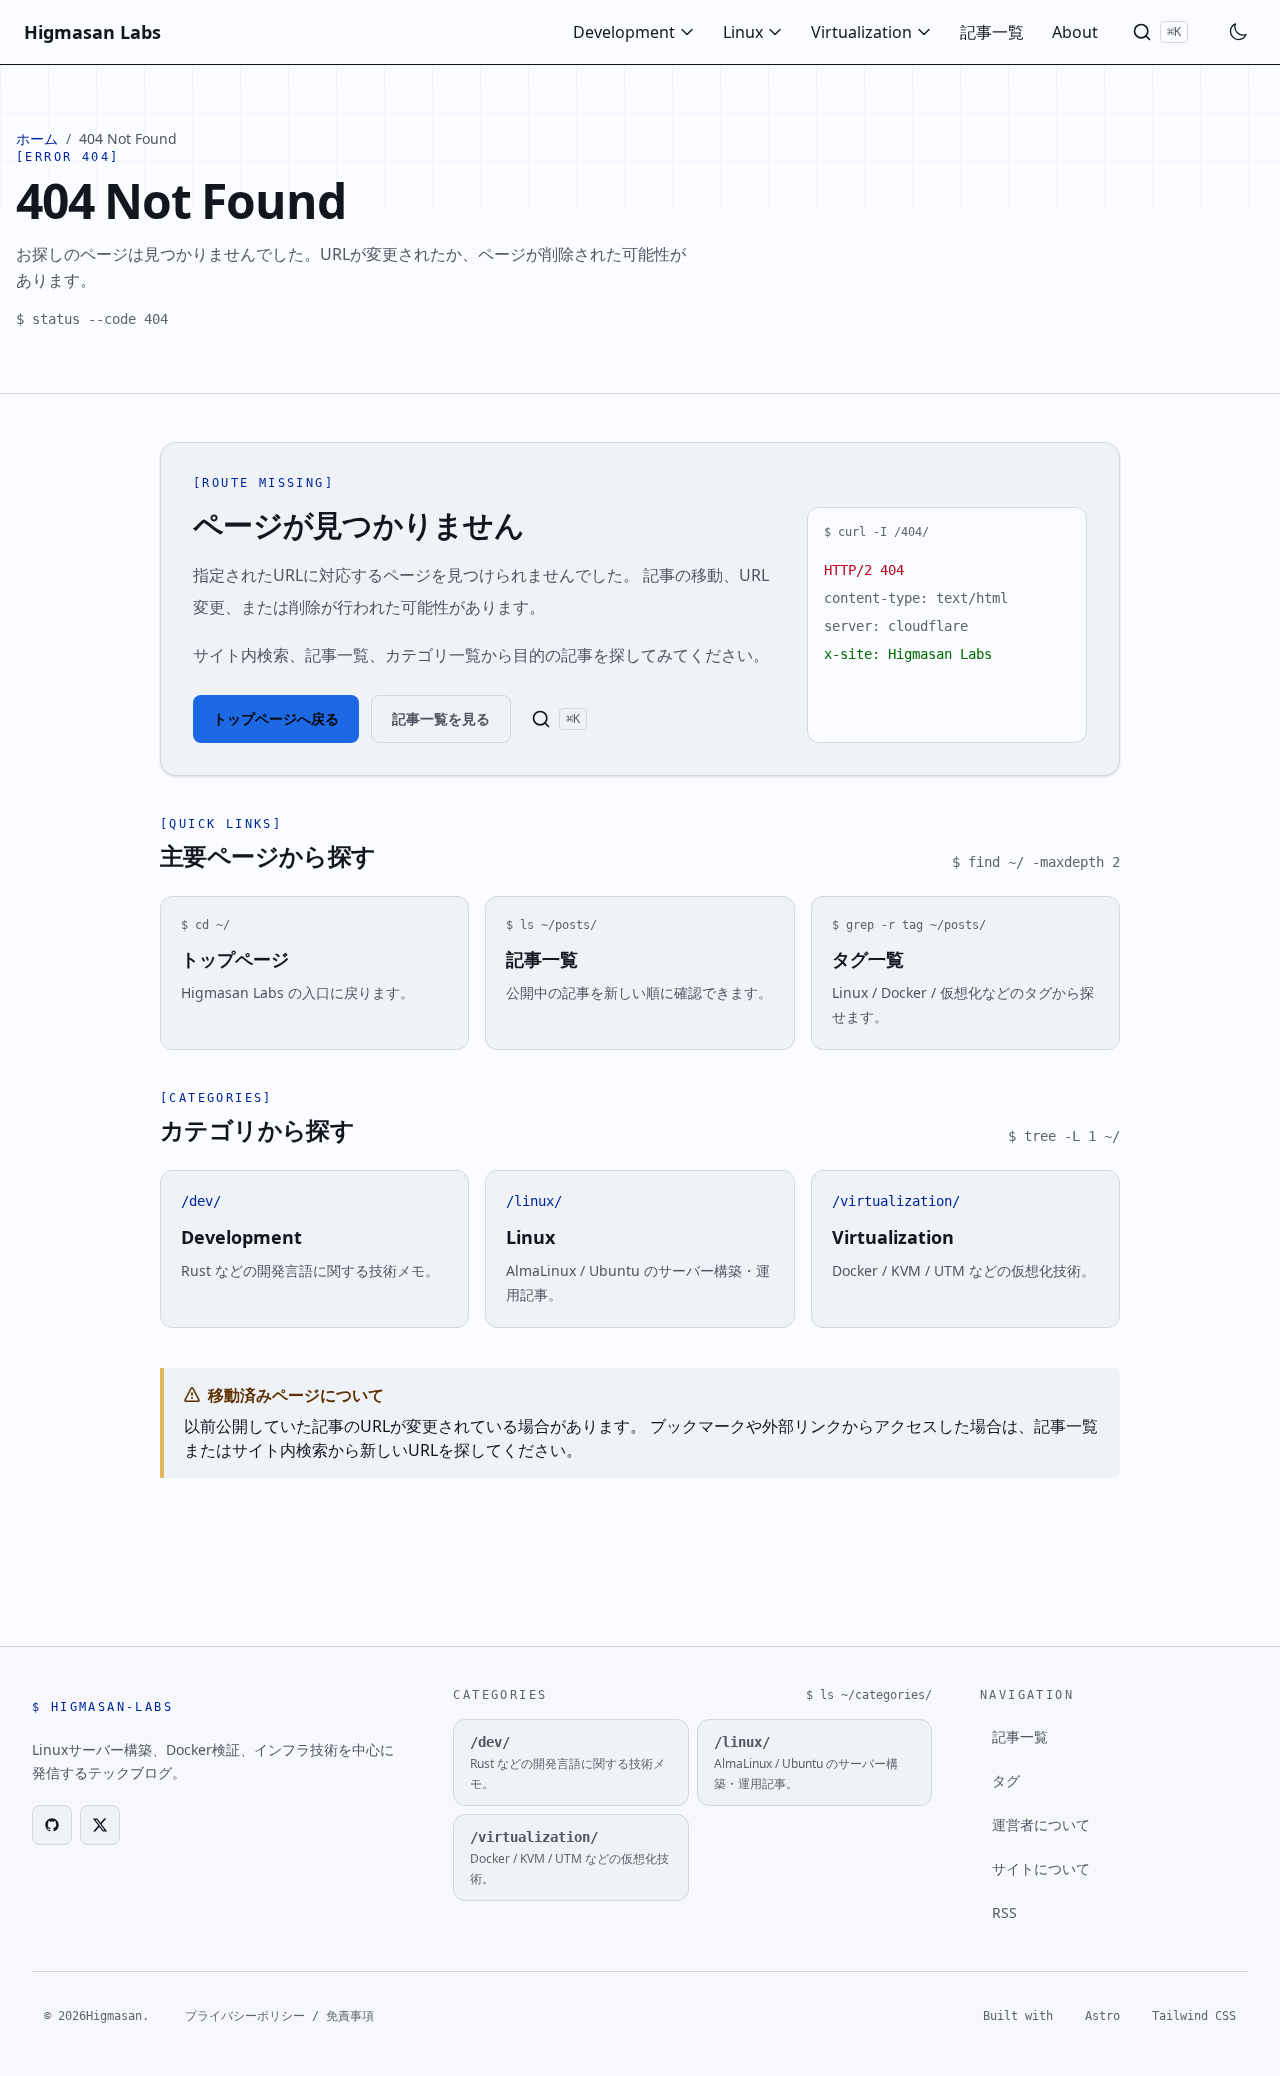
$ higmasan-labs (102, 1707)
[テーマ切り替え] (1238, 32)
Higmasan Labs (92, 32)
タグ (1006, 1780)
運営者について (1041, 1824)
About (1075, 32)
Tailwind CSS (1194, 2016)
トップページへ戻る (276, 718)
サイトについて (1041, 1868)
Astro (1102, 2016)
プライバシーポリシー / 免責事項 (279, 2016)
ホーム (37, 138)
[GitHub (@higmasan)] (52, 1825)
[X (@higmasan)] (100, 1825)
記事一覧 (992, 32)
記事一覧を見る (441, 718)
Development (624, 32)
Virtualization (861, 32)
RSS (1004, 1912)
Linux (743, 32)
